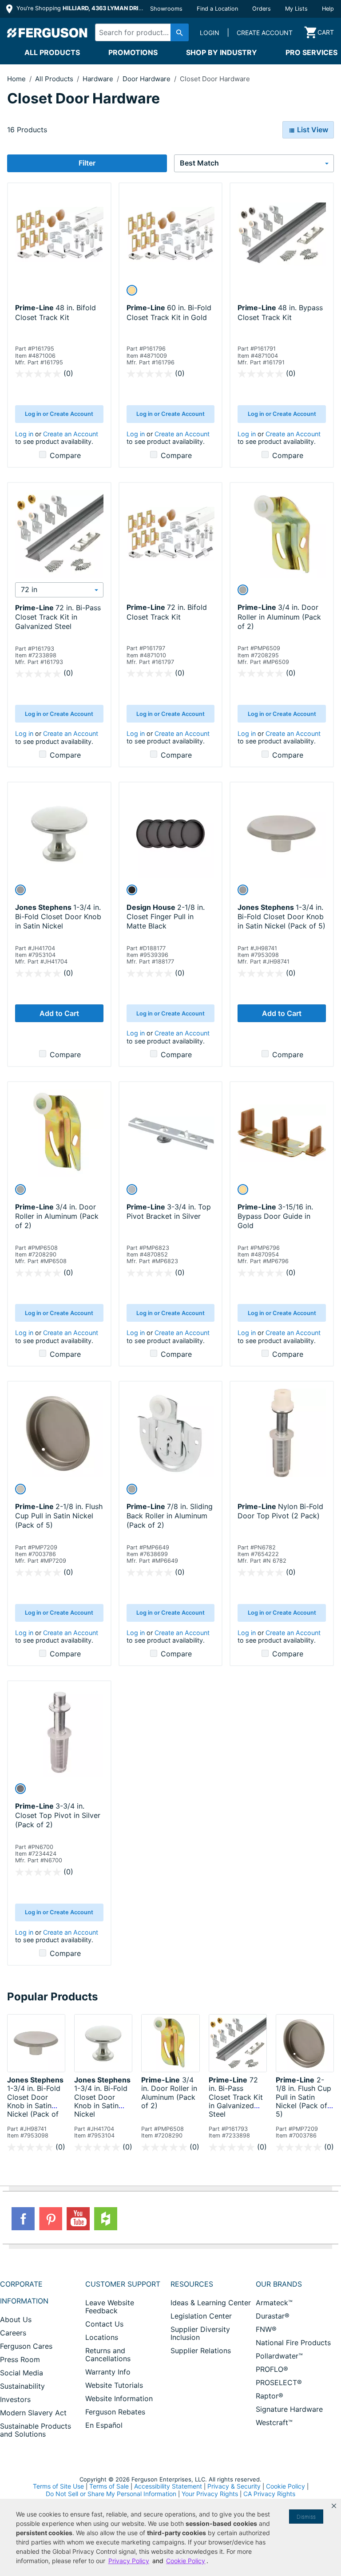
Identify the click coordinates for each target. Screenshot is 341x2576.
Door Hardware (147, 79)
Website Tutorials (114, 2385)
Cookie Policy (285, 2486)
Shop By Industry (222, 52)
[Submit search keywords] (180, 32)
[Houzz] (106, 2219)
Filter (87, 163)
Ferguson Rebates (115, 2412)
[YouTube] (78, 2219)
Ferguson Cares (26, 2346)
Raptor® (270, 2396)
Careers (13, 2333)
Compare (65, 455)
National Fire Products (293, 2343)
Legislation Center (201, 2316)
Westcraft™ (274, 2422)
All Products (52, 52)
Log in (24, 434)
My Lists (296, 9)
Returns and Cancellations (108, 2355)
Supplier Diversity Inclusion (200, 2333)
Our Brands (279, 2284)
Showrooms (166, 9)
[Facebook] (23, 2219)
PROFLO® (272, 2369)
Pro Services (311, 52)
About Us (16, 2319)
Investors (15, 2399)
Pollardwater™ (279, 2356)
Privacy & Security (234, 2486)
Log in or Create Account (59, 414)
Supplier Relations (201, 2351)
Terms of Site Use (58, 2486)
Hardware (99, 79)
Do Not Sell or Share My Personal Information (111, 2494)
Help (328, 9)
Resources (192, 2284)
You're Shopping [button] (81, 8)
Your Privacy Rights (210, 2494)
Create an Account (71, 434)
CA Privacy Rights (269, 2494)
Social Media (22, 2373)
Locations (102, 2337)
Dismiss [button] (306, 2517)
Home (16, 79)
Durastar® (273, 2316)
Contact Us (104, 2324)
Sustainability (22, 2386)
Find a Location (217, 9)
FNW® (266, 2329)
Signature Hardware (289, 2409)
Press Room (20, 2359)
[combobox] (140, 32)
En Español (104, 2425)
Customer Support (123, 2284)
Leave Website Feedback (110, 2307)
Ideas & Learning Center (211, 2303)
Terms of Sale (109, 2486)
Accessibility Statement (168, 2486)
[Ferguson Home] (48, 32)
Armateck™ (274, 2303)
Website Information (119, 2398)
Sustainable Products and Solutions (36, 2430)
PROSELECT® (279, 2382)
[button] (334, 2506)
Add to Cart (59, 1013)
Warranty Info (108, 2372)
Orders (262, 9)
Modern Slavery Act (33, 2413)
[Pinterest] (51, 2219)
